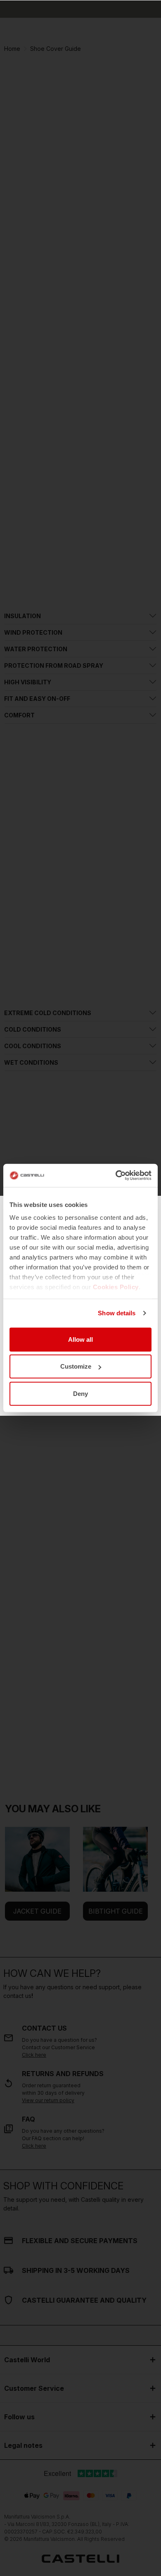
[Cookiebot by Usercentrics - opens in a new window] (116, 1176)
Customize (76, 1366)
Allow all (80, 1339)
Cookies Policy (116, 1287)
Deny (80, 1393)
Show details (117, 1313)
